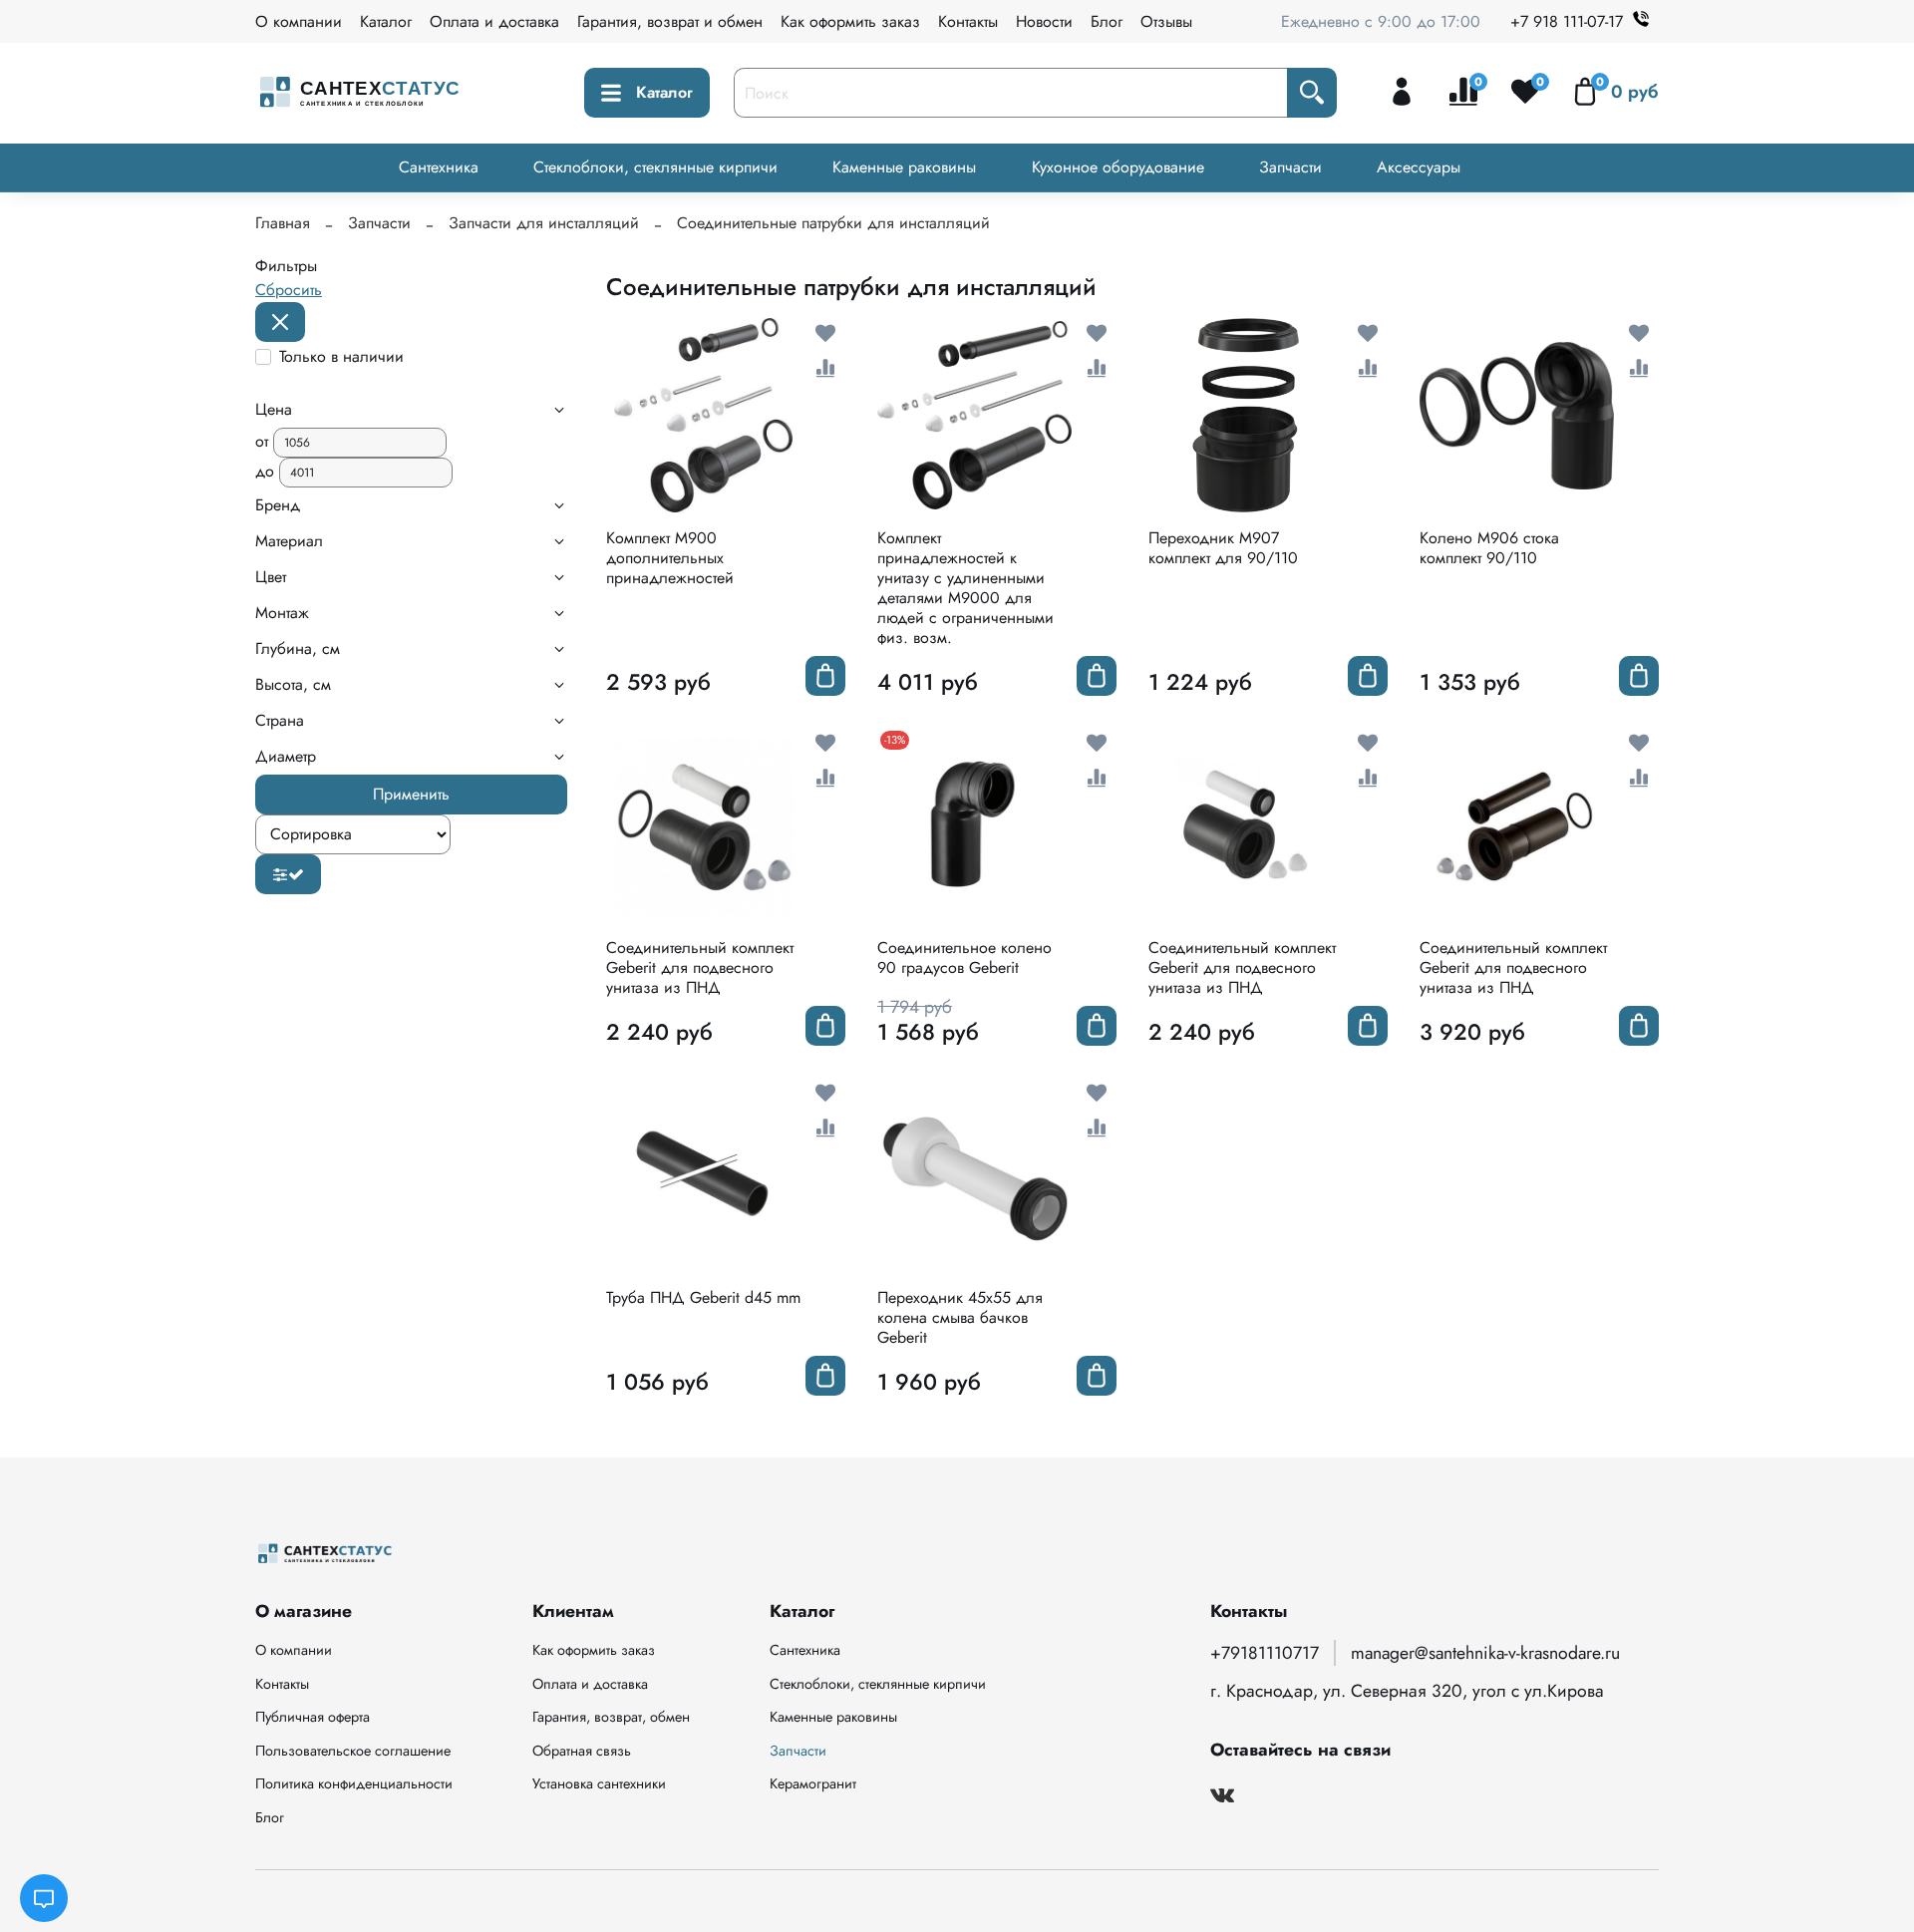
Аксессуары (1419, 167)
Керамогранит (813, 1783)
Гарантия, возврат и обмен (670, 21)
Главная (283, 223)
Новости (1044, 21)
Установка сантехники (599, 1783)
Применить (411, 794)
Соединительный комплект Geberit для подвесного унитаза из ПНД (700, 967)
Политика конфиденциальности (354, 1783)
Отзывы (1166, 21)
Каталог (386, 21)
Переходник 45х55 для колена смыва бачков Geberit (960, 1317)
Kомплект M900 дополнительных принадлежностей (670, 558)
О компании (299, 21)
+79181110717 (1265, 1653)
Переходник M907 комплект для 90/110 (1223, 548)
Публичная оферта (313, 1717)
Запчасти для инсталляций (544, 223)
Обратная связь (582, 1751)
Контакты (968, 21)
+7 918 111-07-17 (1567, 21)
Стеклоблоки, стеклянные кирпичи (655, 167)
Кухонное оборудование (1118, 167)
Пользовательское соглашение (353, 1751)
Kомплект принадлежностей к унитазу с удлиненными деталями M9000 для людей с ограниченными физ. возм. (965, 588)
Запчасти (1290, 167)
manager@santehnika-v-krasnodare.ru (1485, 1653)
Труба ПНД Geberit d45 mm (703, 1297)
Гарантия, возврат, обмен (611, 1717)
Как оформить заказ (850, 21)
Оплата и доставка (494, 21)
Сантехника (439, 167)
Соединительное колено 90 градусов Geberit (964, 958)
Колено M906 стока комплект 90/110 (1489, 548)
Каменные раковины (904, 167)
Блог (1107, 21)
